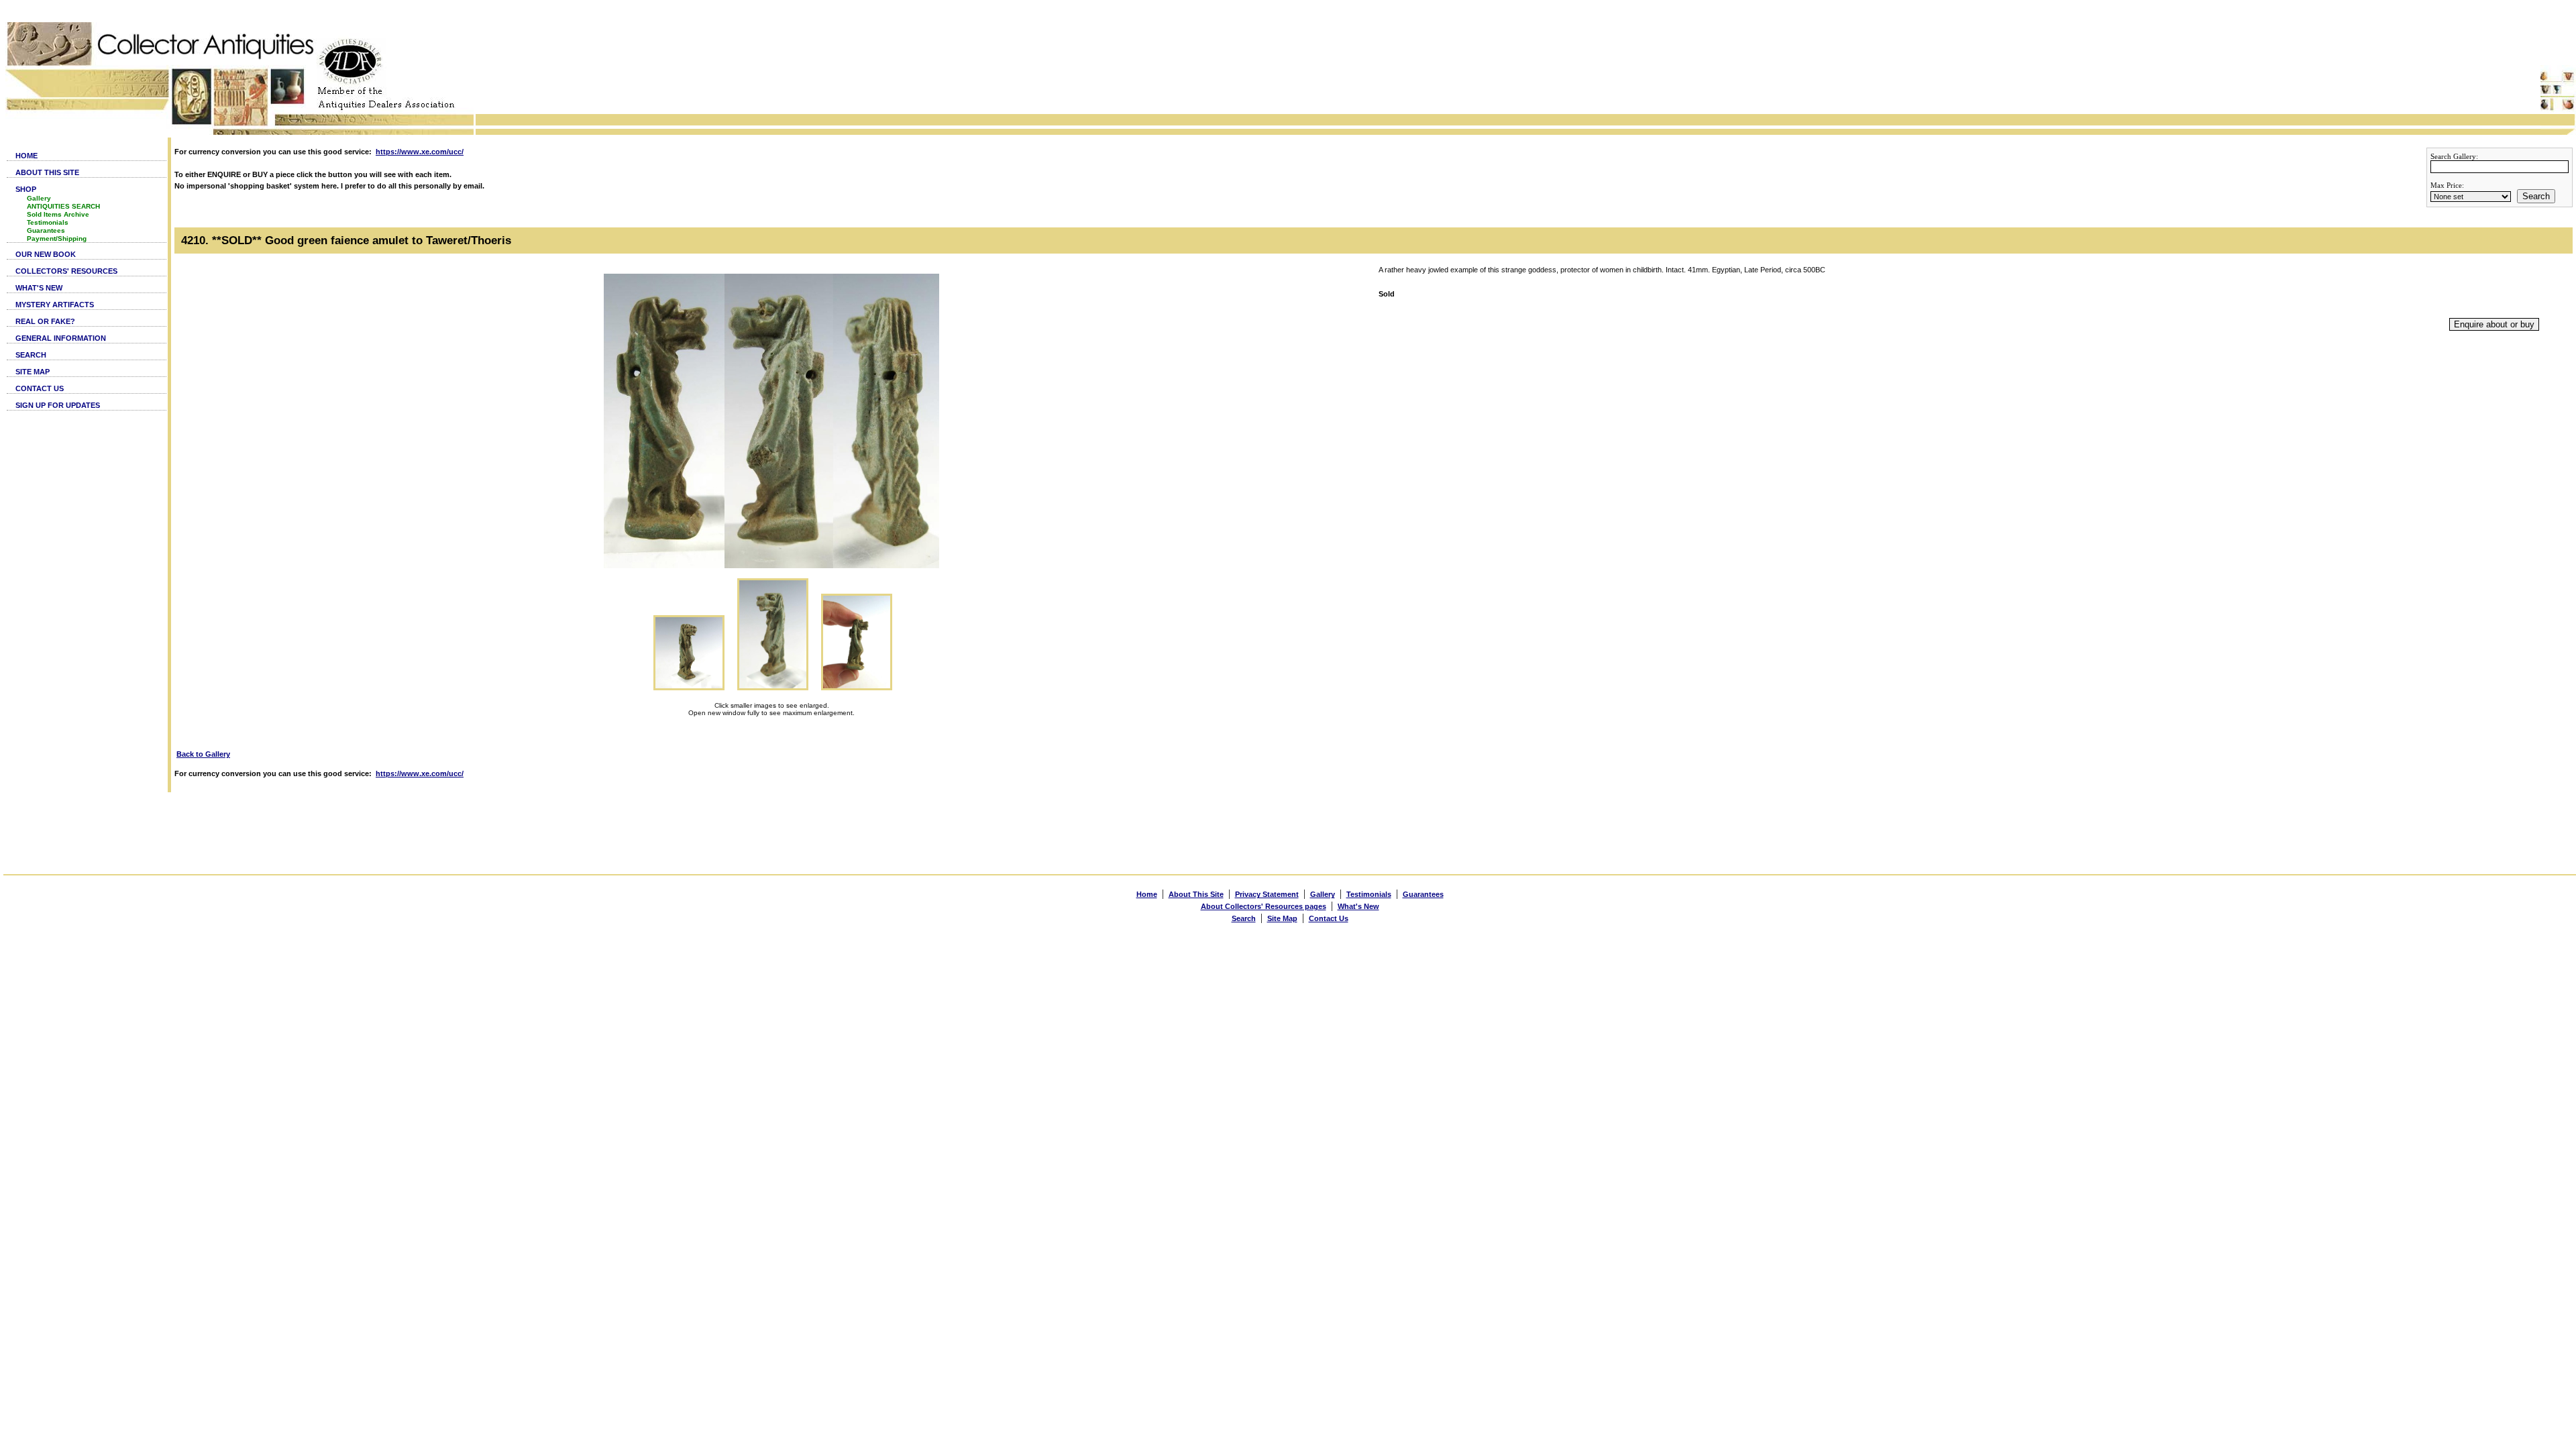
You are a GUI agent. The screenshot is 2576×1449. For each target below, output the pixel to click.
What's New (1358, 906)
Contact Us (1329, 918)
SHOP (26, 189)
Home (1147, 894)
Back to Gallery (203, 754)
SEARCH (31, 355)
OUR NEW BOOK (46, 254)
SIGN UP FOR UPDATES (58, 405)
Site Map (1282, 918)
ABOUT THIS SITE (47, 172)
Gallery (39, 198)
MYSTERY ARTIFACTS (55, 305)
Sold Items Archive (58, 214)
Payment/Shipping (57, 238)
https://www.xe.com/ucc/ (420, 152)
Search (2536, 196)
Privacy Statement (1267, 894)
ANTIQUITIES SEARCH (63, 206)
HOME (26, 156)
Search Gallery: (2454, 156)
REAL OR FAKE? (45, 321)
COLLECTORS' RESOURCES (66, 271)
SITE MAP (33, 372)
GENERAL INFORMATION (61, 338)
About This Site (1196, 894)
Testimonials (48, 222)
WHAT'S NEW (39, 288)
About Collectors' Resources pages (1264, 906)
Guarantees (46, 230)
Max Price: (2447, 185)
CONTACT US (40, 388)
